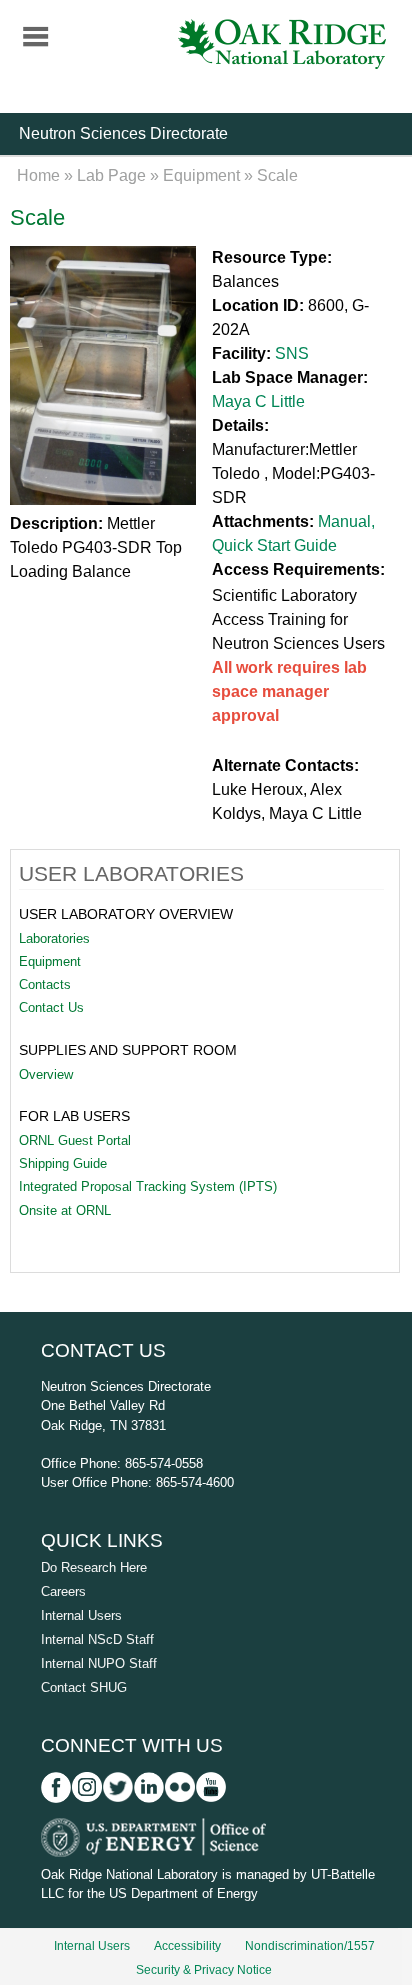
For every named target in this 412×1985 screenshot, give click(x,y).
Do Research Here (94, 1567)
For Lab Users (74, 1116)
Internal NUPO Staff (99, 1663)
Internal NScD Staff (97, 1639)
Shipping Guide (63, 1163)
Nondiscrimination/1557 (310, 1946)
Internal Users (81, 1615)
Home (38, 175)
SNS (292, 353)
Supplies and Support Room (128, 1050)
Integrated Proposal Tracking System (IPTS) (148, 1186)
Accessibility (187, 1946)
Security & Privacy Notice (204, 1970)
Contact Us (51, 1007)
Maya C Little (258, 401)
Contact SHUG (84, 1687)
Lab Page (111, 175)
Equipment (201, 175)
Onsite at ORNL (65, 1210)
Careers (63, 1591)
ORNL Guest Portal (75, 1140)
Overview (46, 1074)
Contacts (45, 984)
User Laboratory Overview (126, 914)
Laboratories (54, 938)
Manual (344, 521)
